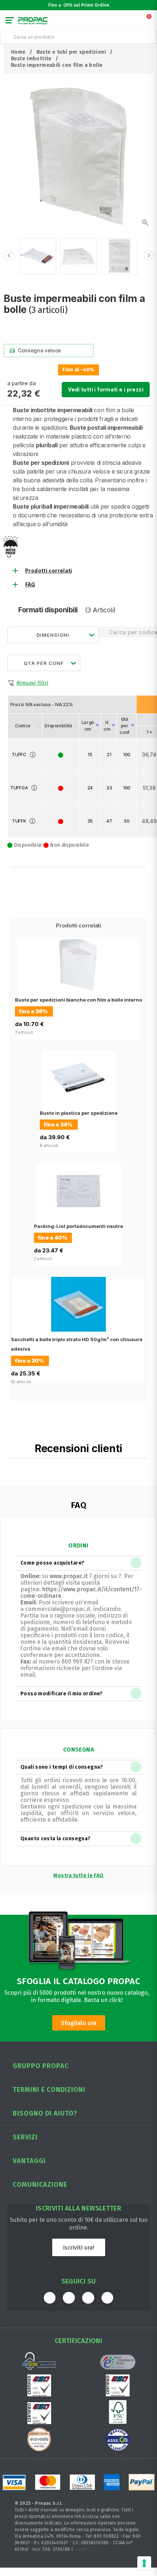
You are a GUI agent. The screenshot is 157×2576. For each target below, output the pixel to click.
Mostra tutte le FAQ (78, 1875)
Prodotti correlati (49, 571)
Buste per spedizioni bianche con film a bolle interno (78, 1000)
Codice (23, 726)
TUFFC (19, 755)
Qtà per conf (125, 726)
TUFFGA (19, 788)
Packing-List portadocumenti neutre (78, 1226)
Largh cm (88, 726)
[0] (149, 22)
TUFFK (19, 821)
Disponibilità (58, 726)
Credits (82, 2549)
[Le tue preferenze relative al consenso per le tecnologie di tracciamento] (144, 2563)
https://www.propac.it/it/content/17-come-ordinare (81, 1593)
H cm (107, 726)
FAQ (30, 585)
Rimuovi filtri (32, 683)
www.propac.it (69, 1576)
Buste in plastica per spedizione (79, 1113)
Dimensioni (53, 635)
